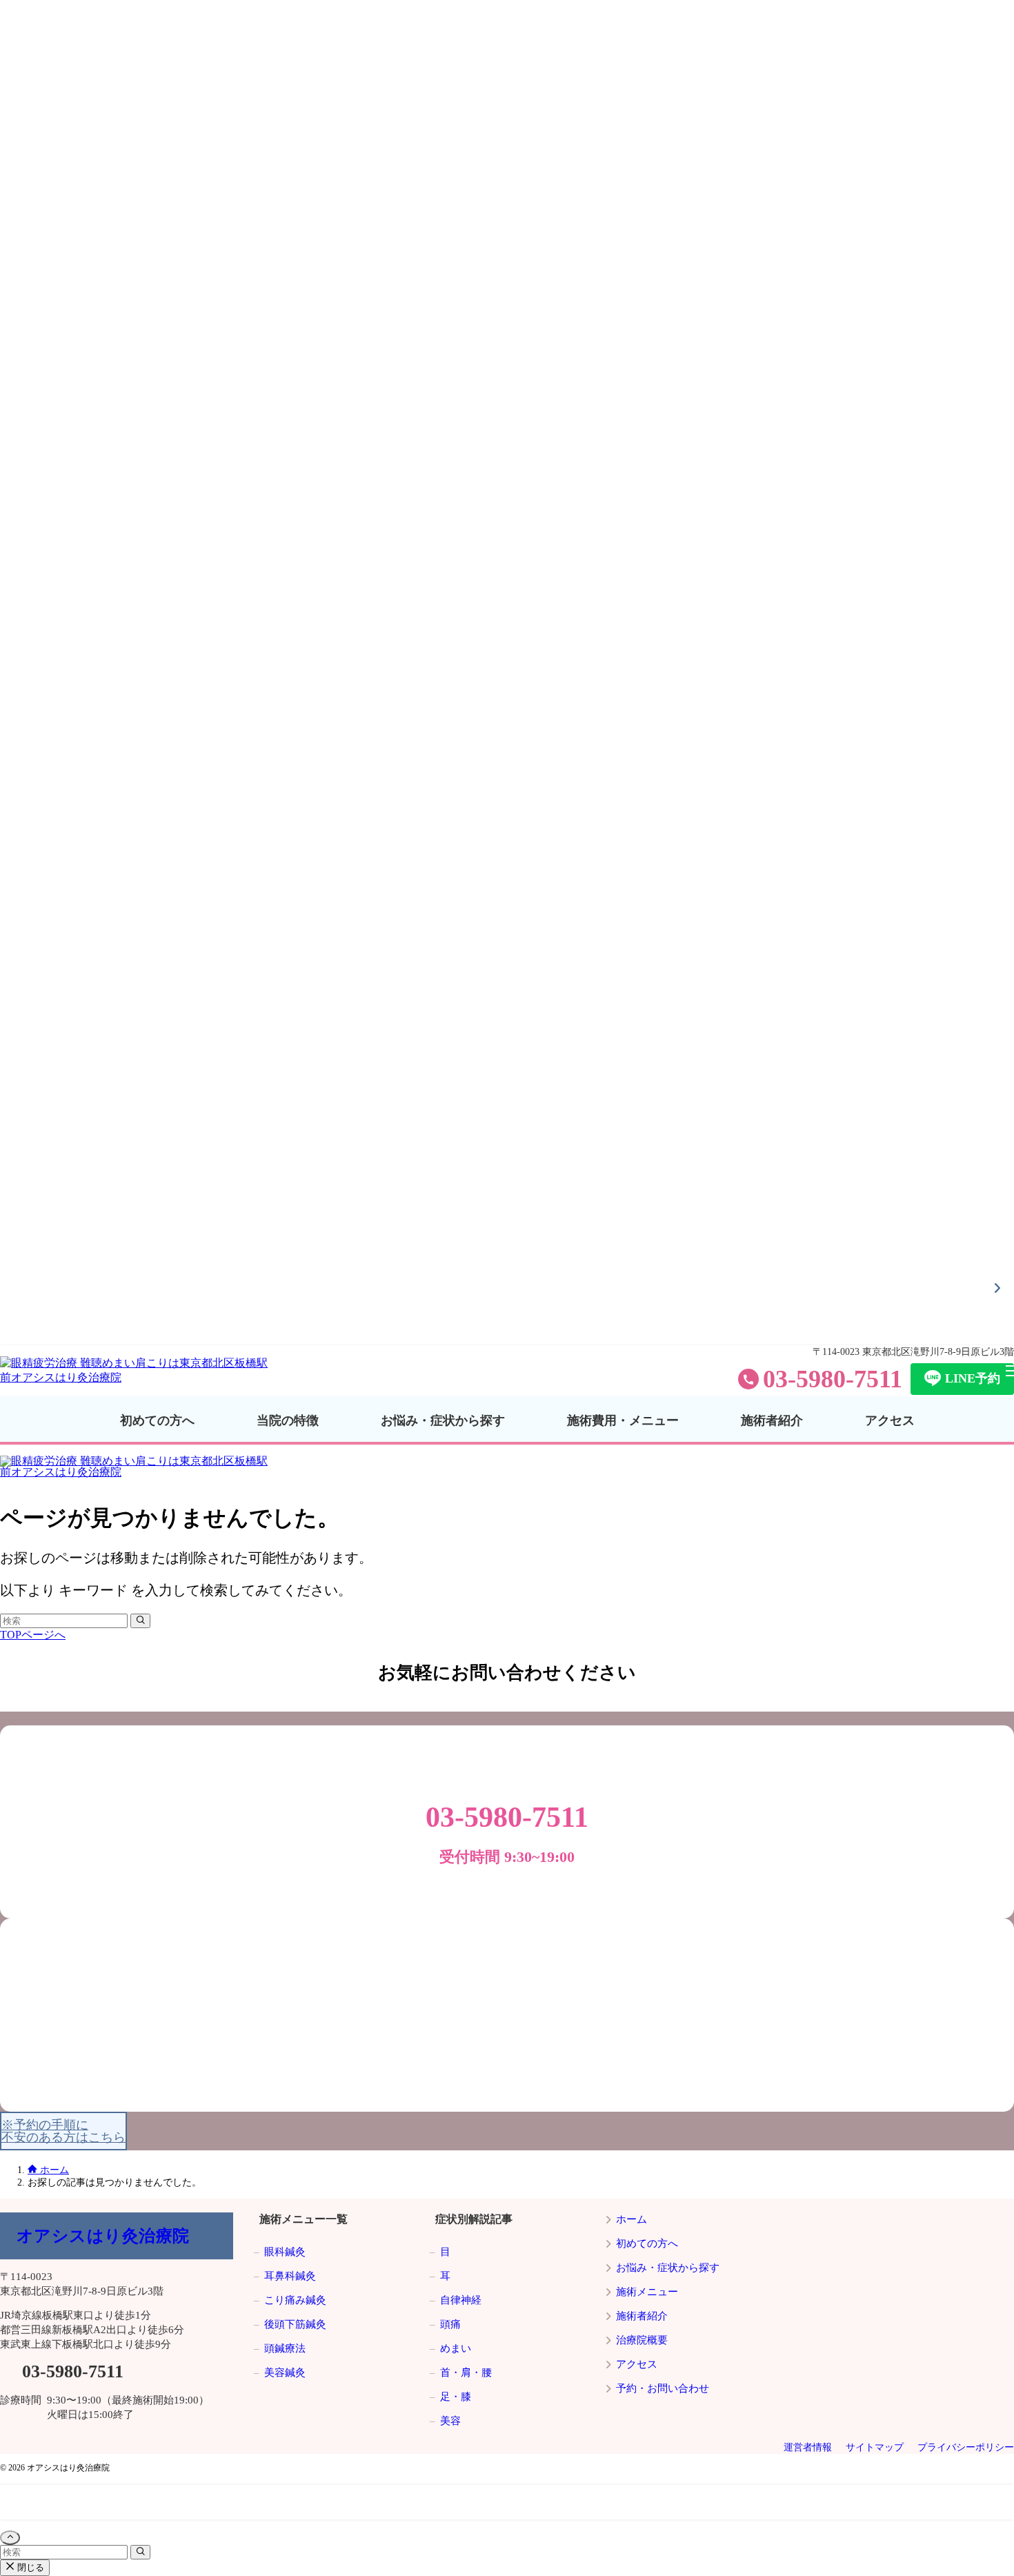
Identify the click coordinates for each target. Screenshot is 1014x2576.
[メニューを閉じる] (507, 673)
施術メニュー (647, 2292)
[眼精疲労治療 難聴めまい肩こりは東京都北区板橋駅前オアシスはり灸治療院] (138, 1377)
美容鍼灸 (285, 2372)
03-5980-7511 (833, 1379)
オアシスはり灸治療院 (103, 2236)
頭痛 (450, 2324)
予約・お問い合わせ (663, 2388)
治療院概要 (642, 2340)
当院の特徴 (31, 93)
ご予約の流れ (37, 238)
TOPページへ (33, 1635)
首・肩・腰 (466, 2372)
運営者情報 (808, 2447)
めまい (456, 2348)
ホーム (632, 2219)
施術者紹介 (31, 180)
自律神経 (461, 2300)
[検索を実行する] (140, 1621)
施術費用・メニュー (53, 151)
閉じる (29, 2567)
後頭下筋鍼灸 (295, 2324)
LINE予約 (973, 1378)
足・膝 (456, 2397)
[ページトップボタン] (10, 2538)
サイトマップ (875, 2447)
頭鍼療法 (285, 2348)
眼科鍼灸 (285, 2252)
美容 (450, 2421)
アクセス (26, 209)
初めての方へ (37, 65)
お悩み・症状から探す (59, 122)
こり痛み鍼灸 (295, 2300)
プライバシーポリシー (966, 2447)
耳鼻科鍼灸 (290, 2276)
